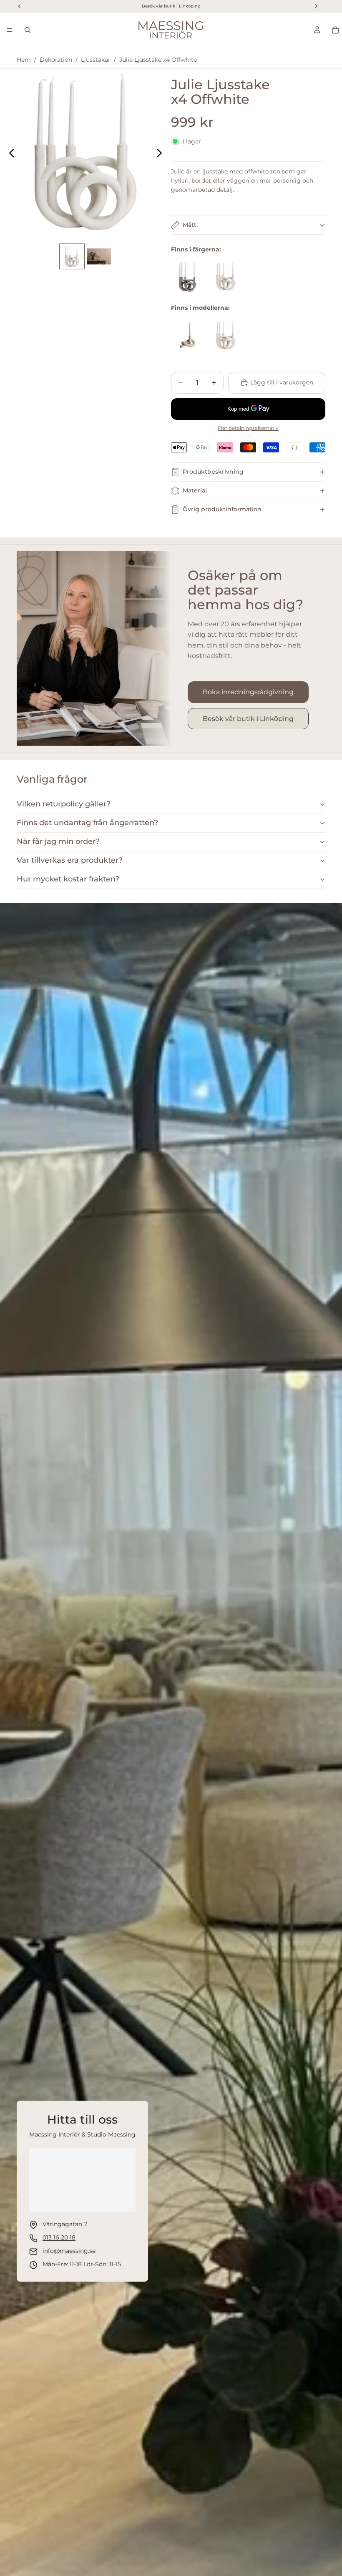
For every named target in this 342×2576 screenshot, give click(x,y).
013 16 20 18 (59, 2237)
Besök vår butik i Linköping (248, 719)
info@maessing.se (69, 2251)
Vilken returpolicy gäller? (64, 804)
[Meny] (10, 30)
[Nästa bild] (162, 154)
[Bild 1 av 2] (72, 256)
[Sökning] (28, 30)
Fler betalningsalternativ (248, 428)
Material (195, 490)
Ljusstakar (96, 60)
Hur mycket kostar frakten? (68, 879)
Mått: (190, 225)
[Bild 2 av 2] (99, 256)
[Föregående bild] (9, 154)
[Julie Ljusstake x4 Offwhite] (226, 276)
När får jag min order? (58, 841)
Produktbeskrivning (213, 472)
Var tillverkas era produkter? (70, 860)
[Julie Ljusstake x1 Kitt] (188, 335)
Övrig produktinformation (222, 509)
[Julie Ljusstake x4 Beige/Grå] (188, 276)
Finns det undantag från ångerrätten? (87, 823)
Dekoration (56, 60)
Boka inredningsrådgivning (248, 692)
